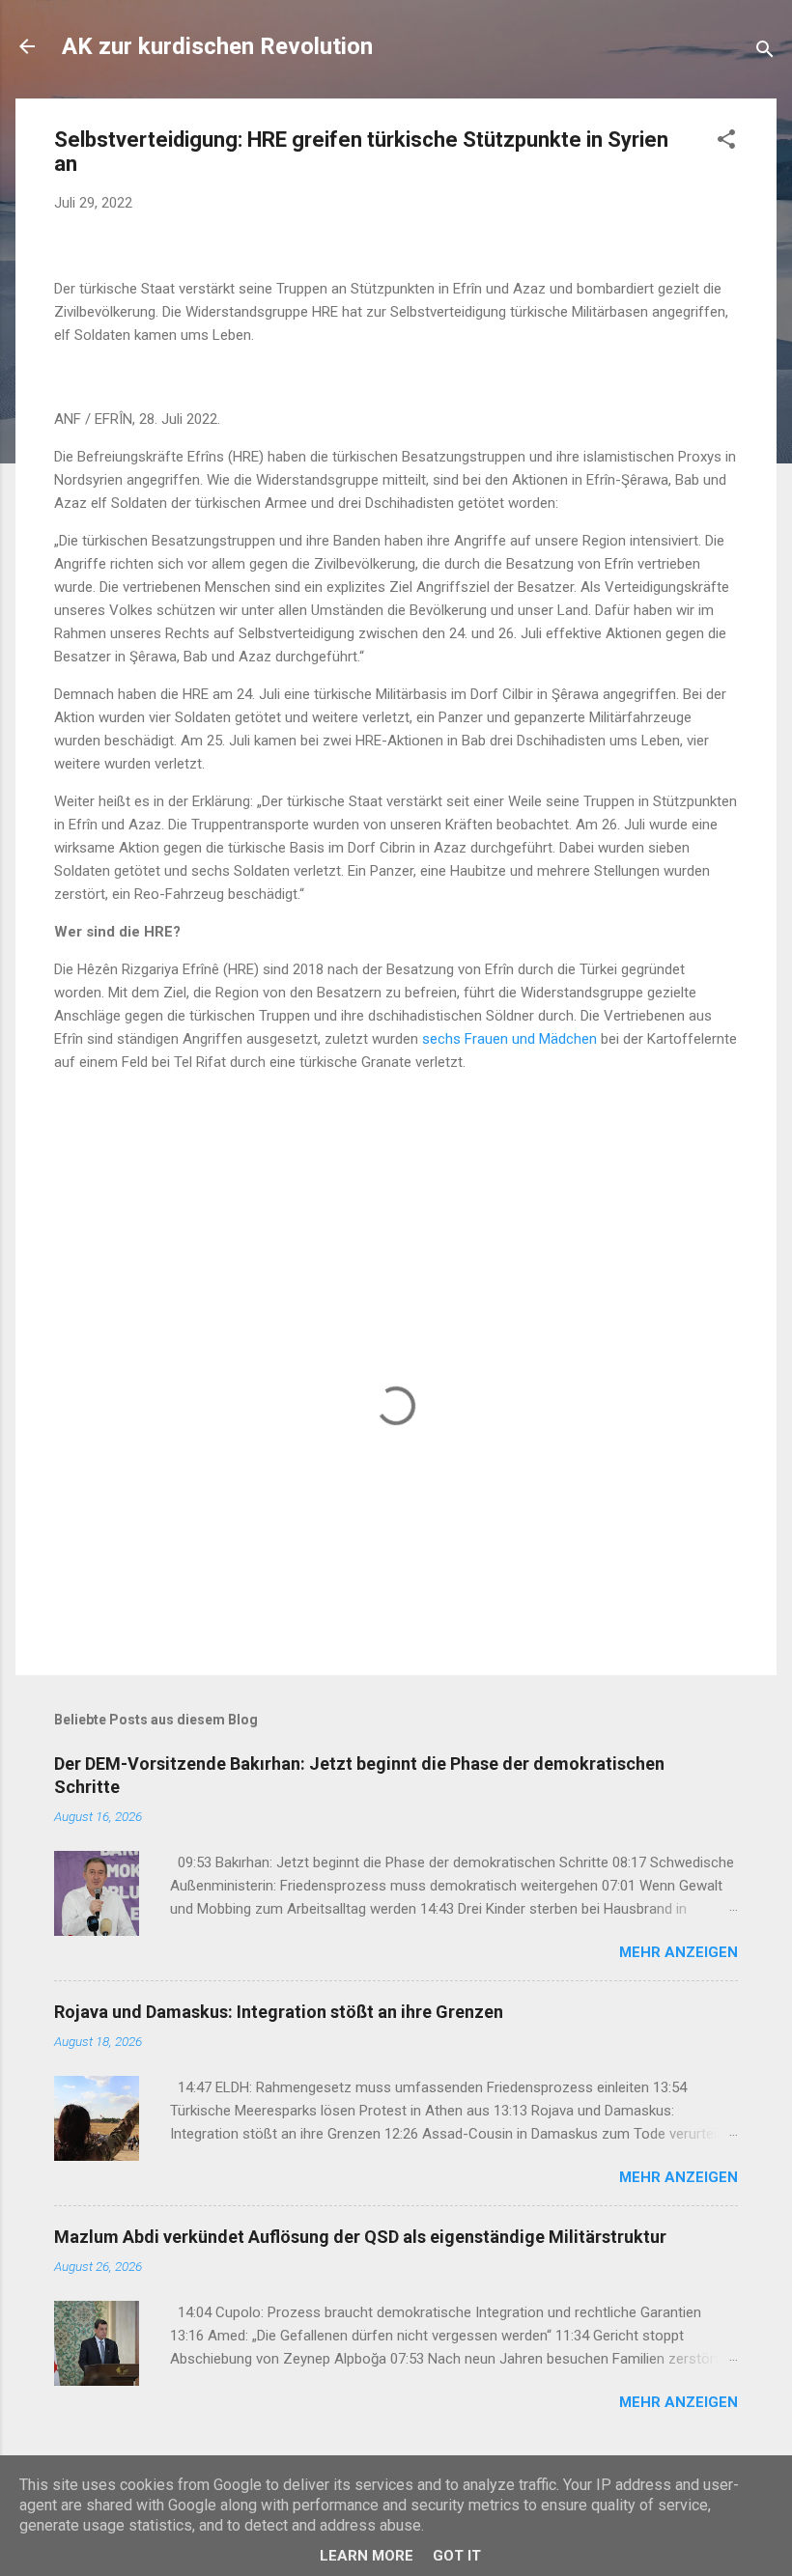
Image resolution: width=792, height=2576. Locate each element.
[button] (726, 142)
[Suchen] (765, 53)
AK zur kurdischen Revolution (217, 46)
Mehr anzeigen (679, 1952)
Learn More (367, 2556)
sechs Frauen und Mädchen (509, 1039)
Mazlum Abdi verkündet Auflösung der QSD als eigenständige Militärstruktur (360, 2237)
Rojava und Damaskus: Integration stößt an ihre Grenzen (279, 2012)
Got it (457, 2556)
